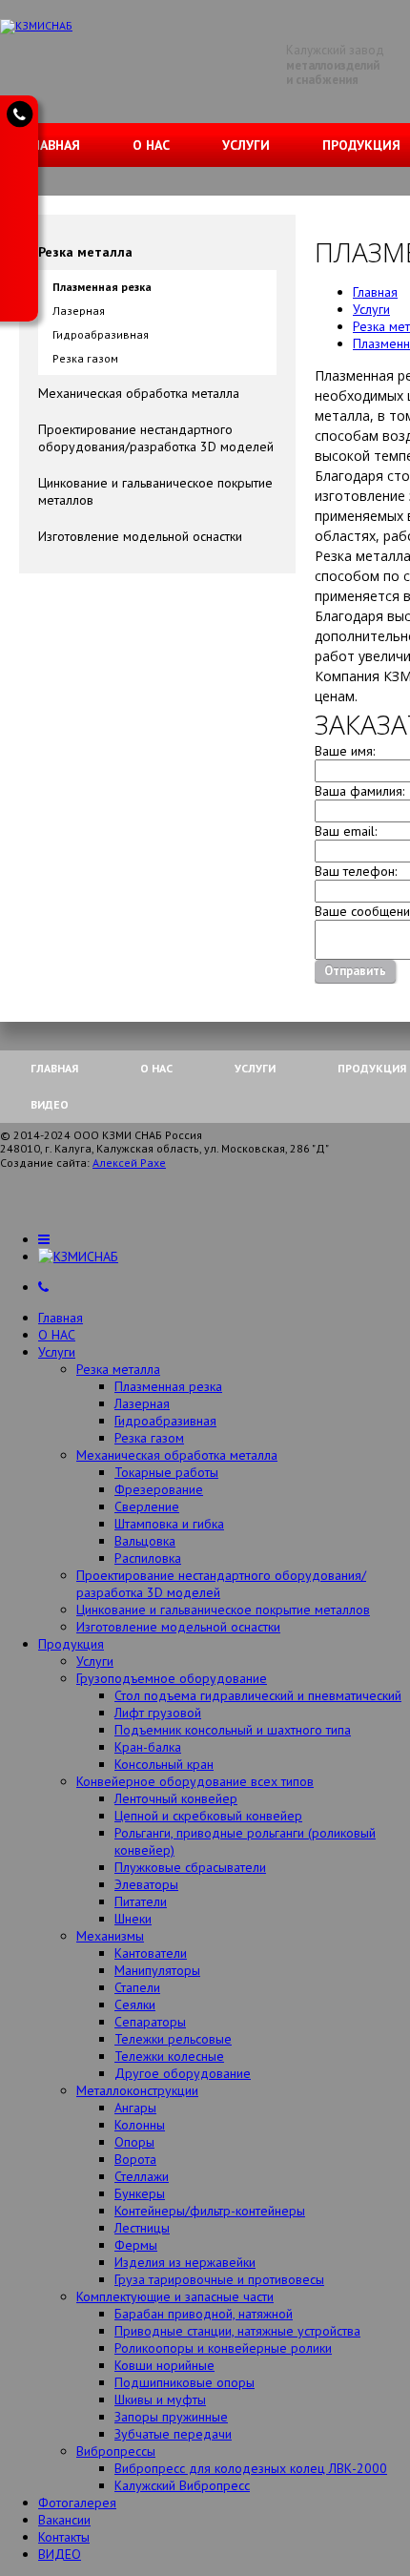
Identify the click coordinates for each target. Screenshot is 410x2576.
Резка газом (85, 358)
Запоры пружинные (171, 2417)
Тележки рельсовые (173, 2039)
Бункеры (140, 2193)
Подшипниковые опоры (184, 2382)
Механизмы (110, 1936)
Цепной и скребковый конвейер (208, 1816)
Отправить (355, 971)
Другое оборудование (183, 2073)
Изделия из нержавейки (185, 2262)
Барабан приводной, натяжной (204, 2314)
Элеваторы (146, 1884)
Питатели (141, 1901)
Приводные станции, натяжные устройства (237, 2331)
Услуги (246, 145)
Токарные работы (166, 1472)
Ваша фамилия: (359, 791)
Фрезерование (159, 1489)
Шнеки (133, 1919)
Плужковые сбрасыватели (190, 1867)
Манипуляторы (157, 1970)
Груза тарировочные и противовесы (219, 2279)
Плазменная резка (102, 287)
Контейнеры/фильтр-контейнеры (210, 2211)
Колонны (140, 2125)
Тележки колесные (169, 2056)
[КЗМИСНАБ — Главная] (36, 25)
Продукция (71, 1644)
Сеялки (135, 2005)
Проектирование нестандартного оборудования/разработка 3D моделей (156, 438)
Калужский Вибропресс (182, 2485)
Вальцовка (145, 1541)
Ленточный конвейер (176, 1798)
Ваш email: (346, 831)
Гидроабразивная (101, 334)
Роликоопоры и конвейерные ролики (223, 2348)
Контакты (64, 2537)
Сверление (147, 1506)
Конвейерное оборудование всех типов (195, 1781)
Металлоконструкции (137, 2090)
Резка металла (85, 252)
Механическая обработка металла (139, 393)
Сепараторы (150, 2022)
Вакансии (64, 2520)
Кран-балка (148, 1747)
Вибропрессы (116, 2451)
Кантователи (151, 1953)
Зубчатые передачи (173, 2434)
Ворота (135, 2159)
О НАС (151, 145)
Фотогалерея (77, 2503)
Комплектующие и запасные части (175, 2296)
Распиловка (148, 1558)
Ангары (135, 2108)
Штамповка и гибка (169, 1524)
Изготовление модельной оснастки (140, 536)
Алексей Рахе (129, 1163)
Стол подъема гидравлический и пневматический (258, 1695)
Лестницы (142, 2228)
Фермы (136, 2245)
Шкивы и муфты (160, 2399)
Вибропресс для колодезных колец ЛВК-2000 (251, 2468)
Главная (52, 145)
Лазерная (79, 311)
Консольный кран (164, 1764)
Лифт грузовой (158, 1713)
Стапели (137, 1987)
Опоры (134, 2142)
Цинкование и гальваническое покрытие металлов (155, 491)
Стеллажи (142, 2176)
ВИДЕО (50, 1104)
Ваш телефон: (356, 871)
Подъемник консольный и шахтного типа (233, 1730)
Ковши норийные (164, 2365)
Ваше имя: (345, 751)
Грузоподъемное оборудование (172, 1678)
